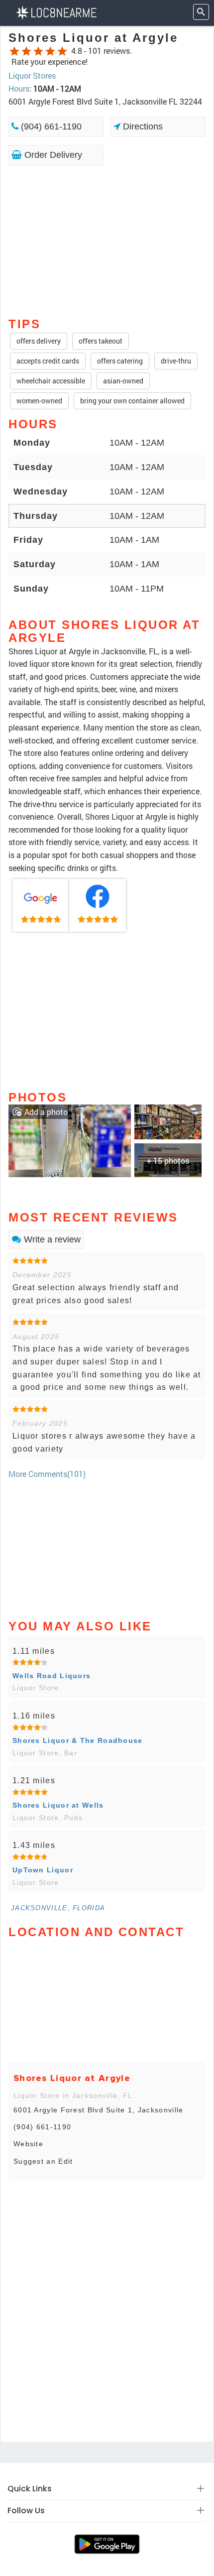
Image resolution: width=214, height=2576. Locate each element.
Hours (19, 88)
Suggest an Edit (43, 2161)
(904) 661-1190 (50, 126)
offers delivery (39, 341)
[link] (41, 905)
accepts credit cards (48, 361)
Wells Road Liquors (52, 1676)
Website (28, 2144)
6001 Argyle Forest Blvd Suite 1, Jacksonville (99, 2110)
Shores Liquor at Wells (58, 1805)
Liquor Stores (32, 75)
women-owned (39, 401)
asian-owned (123, 381)
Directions (142, 126)
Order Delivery (52, 155)
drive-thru (176, 361)
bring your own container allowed (132, 401)
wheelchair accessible (51, 381)
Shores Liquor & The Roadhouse (78, 1740)
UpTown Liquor (43, 1870)
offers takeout (101, 341)
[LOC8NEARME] (56, 12)
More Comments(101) (47, 1474)
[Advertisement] (107, 241)
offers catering (120, 361)
